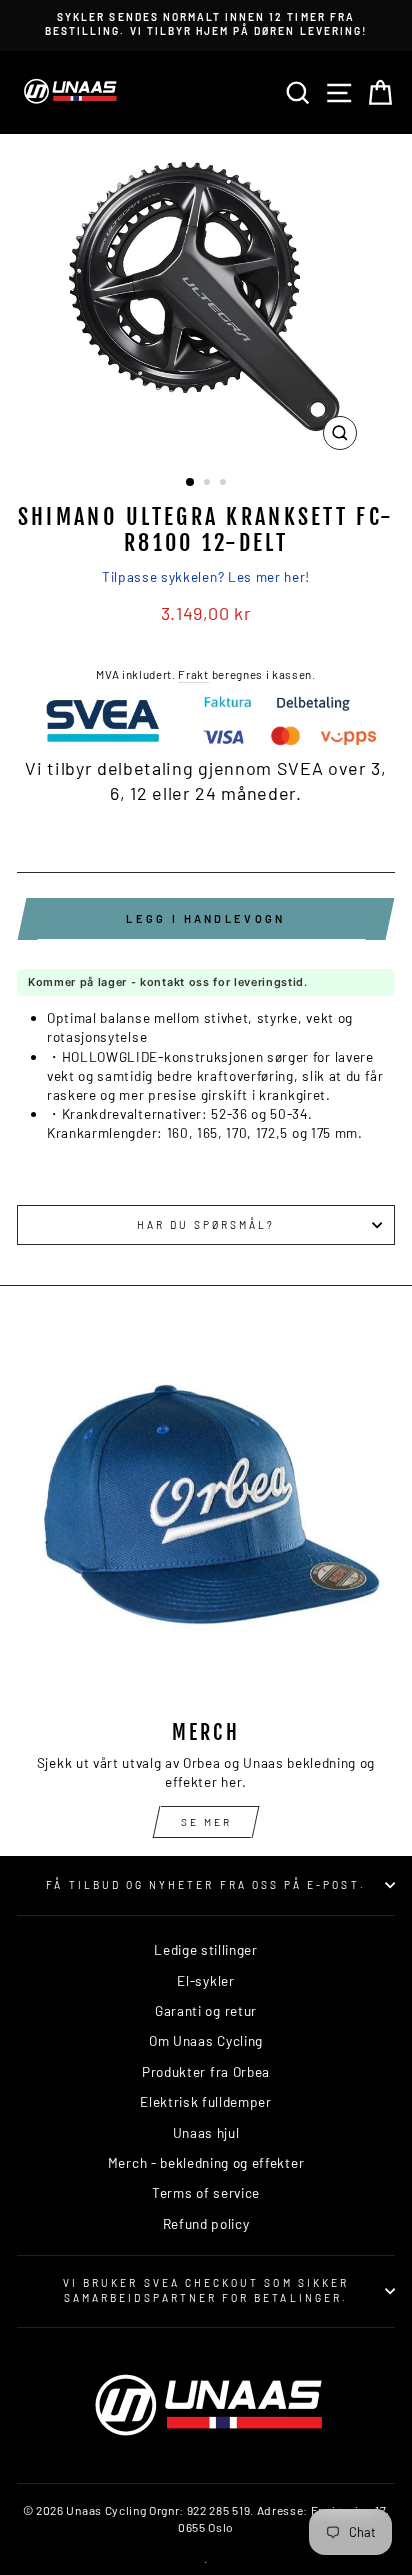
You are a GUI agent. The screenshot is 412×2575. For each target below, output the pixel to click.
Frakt (193, 674)
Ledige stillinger (206, 1949)
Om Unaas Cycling (206, 2040)
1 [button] (191, 483)
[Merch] (206, 1515)
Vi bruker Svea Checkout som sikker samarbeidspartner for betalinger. (206, 2290)
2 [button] (209, 484)
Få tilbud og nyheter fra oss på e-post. (205, 1885)
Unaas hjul (206, 2132)
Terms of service (206, 2192)
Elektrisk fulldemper (206, 2101)
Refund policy (206, 2223)
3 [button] (225, 484)
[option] (206, 24)
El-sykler (205, 1980)
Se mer (206, 1822)
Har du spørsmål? (206, 1225)
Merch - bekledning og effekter (206, 2162)
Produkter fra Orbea (206, 2071)
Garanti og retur (206, 2010)
